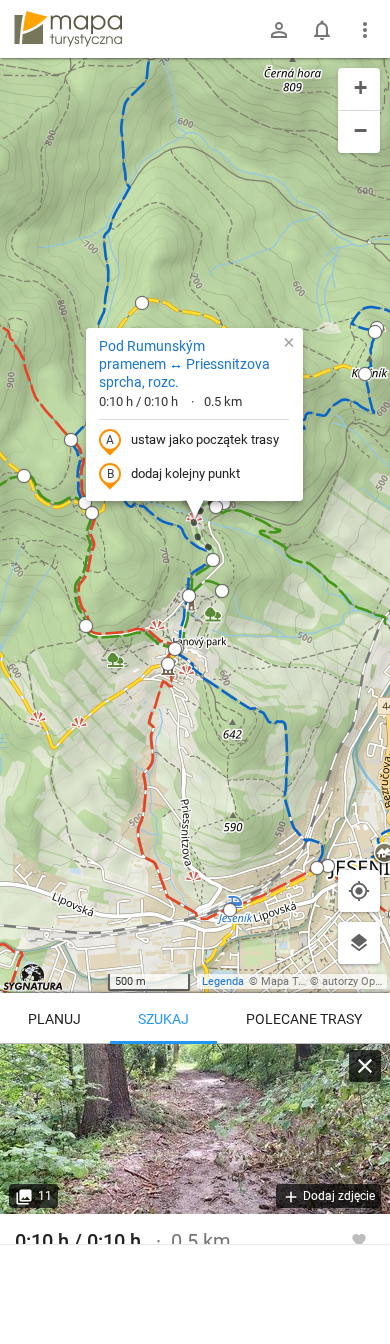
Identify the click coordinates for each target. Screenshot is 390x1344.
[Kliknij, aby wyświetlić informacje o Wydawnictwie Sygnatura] (33, 977)
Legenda (223, 981)
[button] (85, 503)
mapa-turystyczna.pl (68, 29)
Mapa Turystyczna (306, 981)
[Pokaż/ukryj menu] (365, 30)
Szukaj (163, 1019)
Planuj (54, 1019)
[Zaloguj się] (279, 30)
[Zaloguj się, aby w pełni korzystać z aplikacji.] (359, 1239)
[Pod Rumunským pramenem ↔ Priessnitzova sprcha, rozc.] (195, 1129)
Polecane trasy (304, 1019)
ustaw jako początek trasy (205, 439)
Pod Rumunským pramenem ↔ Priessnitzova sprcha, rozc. (184, 364)
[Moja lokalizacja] (359, 891)
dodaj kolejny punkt (185, 473)
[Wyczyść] (365, 1066)
